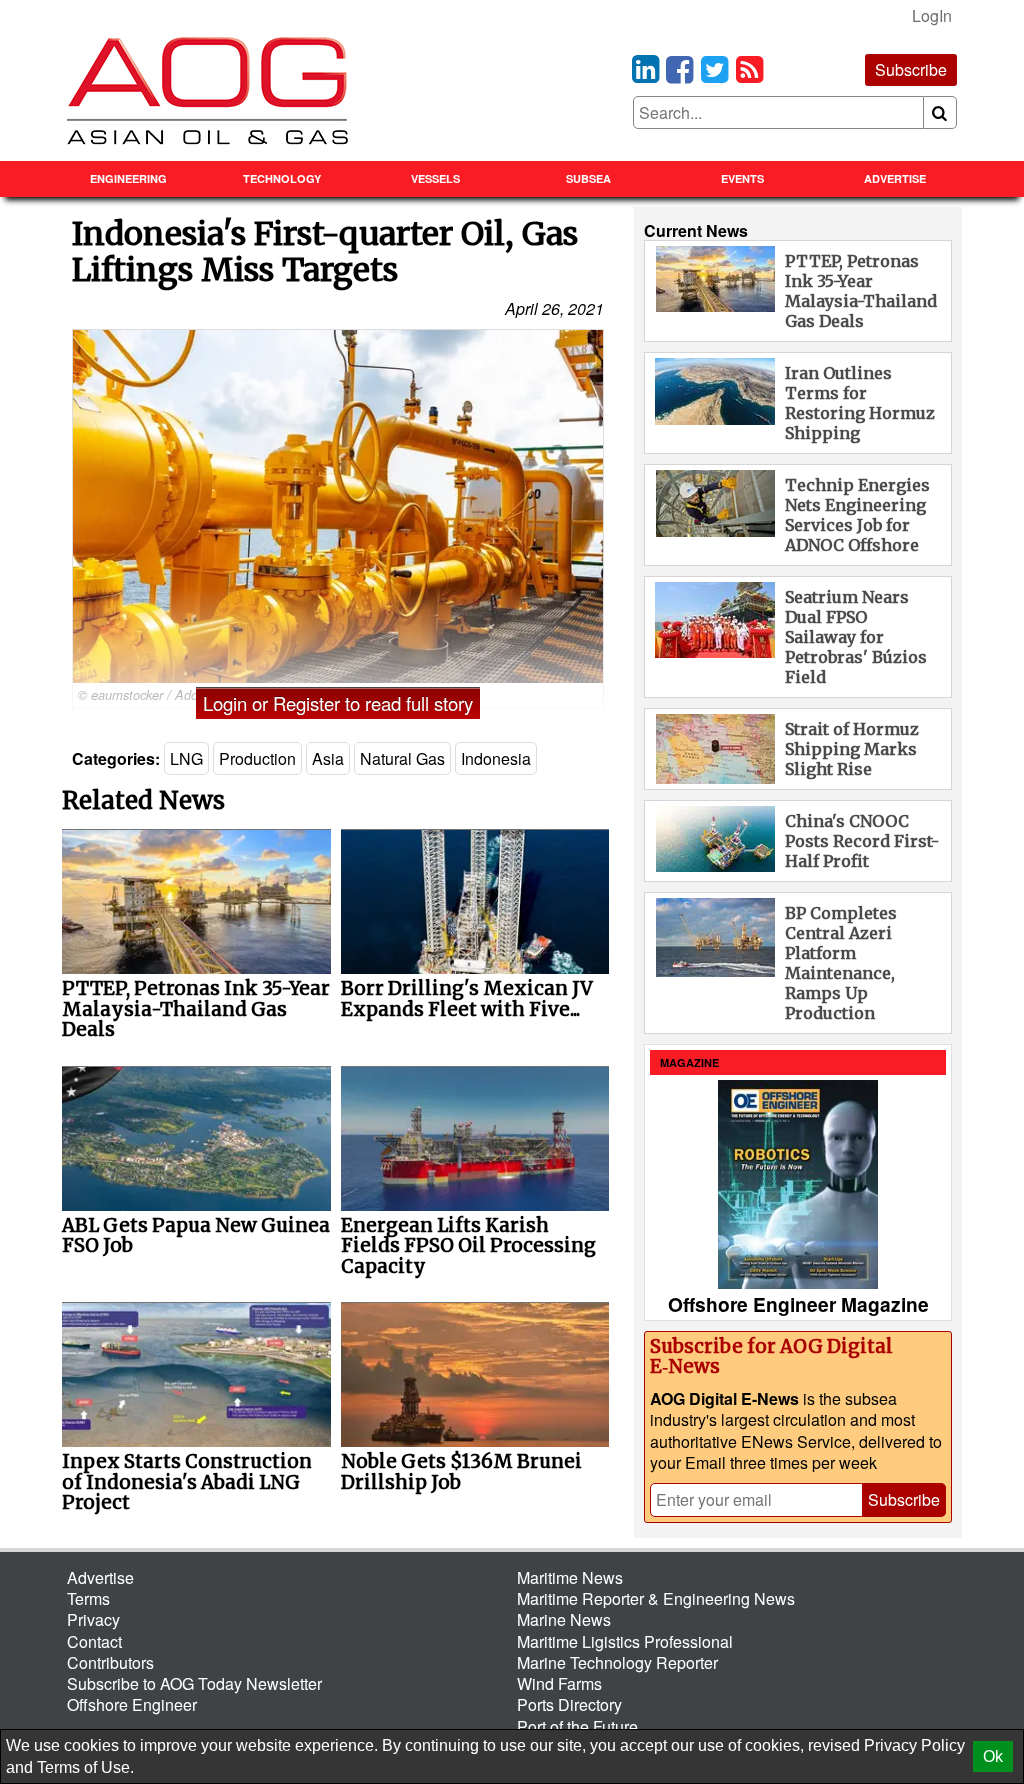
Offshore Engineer (132, 1704)
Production (257, 758)
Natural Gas (402, 758)
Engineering (128, 178)
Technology (282, 178)
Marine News (564, 1619)
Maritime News (570, 1577)
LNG (186, 758)
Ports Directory (569, 1704)
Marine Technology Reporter (617, 1662)
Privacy (93, 1619)
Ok (993, 1756)
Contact (94, 1641)
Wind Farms (559, 1683)
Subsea (588, 178)
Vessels (435, 178)
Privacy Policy (914, 1745)
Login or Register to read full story (338, 703)
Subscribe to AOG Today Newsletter (194, 1683)
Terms (88, 1598)
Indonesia (496, 758)
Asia (328, 758)
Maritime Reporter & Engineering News (656, 1598)
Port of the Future (577, 1726)
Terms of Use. (85, 1767)
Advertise (895, 178)
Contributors (110, 1662)
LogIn (932, 15)
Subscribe (911, 69)
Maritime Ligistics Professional (625, 1641)
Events (742, 178)
